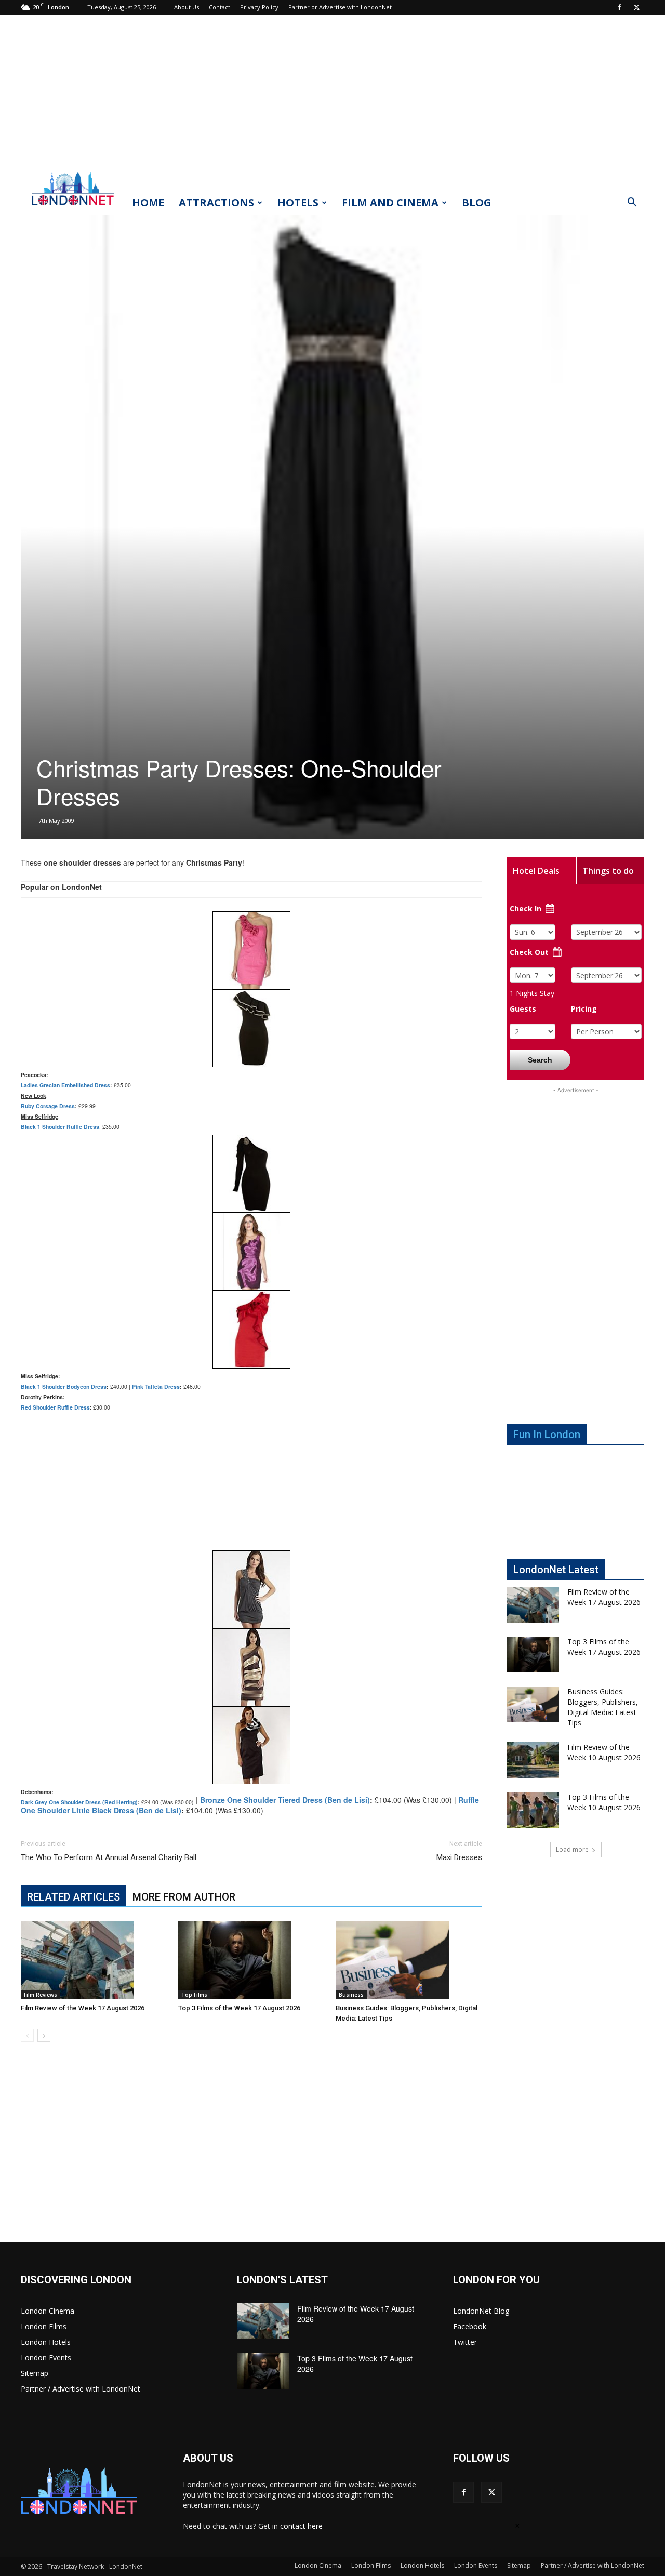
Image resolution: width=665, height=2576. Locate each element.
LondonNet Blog (481, 2311)
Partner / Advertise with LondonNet (81, 2389)
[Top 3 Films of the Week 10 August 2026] (533, 1810)
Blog (477, 202)
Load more (572, 1849)
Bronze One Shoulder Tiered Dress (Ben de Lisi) (285, 1800)
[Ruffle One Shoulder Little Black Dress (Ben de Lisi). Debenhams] (251, 1745)
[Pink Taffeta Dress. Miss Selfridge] (251, 1252)
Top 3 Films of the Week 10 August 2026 (604, 1802)
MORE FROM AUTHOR (184, 1897)
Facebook (470, 2326)
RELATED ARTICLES (74, 1897)
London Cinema (48, 2311)
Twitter (465, 2342)
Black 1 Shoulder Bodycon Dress (64, 1386)
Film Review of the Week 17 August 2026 (83, 2008)
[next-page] (44, 2035)
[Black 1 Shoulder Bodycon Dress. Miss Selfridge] (251, 1174)
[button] (632, 203)
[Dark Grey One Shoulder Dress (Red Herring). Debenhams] (251, 1589)
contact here (301, 2526)
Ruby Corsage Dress (48, 1106)
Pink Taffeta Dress (156, 1386)
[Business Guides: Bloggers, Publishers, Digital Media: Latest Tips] (409, 1960)
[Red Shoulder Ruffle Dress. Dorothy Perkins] (251, 1330)
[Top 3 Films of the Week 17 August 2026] (251, 1960)
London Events (46, 2358)
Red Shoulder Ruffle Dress (55, 1407)
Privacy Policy (259, 7)
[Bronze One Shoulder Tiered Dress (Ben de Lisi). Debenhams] (251, 1667)
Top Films (194, 1995)
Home (148, 202)
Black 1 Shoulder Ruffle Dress (60, 1127)
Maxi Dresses (459, 1857)
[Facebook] (619, 7)
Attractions (216, 202)
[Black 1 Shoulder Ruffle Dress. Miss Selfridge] (251, 1028)
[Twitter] (636, 7)
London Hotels (46, 2342)
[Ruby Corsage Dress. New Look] (251, 950)
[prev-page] (27, 2035)
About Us (187, 7)
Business (351, 1995)
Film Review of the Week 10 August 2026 (604, 1752)
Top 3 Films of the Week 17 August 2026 (239, 2008)
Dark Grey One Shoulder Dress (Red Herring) (79, 1802)
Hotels (298, 202)
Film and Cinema (390, 202)
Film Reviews (41, 1995)
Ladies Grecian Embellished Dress (65, 1085)
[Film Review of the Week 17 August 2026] (94, 1960)
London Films (44, 2326)
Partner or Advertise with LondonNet (340, 7)
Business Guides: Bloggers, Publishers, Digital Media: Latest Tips (603, 1707)
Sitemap (35, 2373)
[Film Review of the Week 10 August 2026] (533, 1760)
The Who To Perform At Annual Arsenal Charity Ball (109, 1857)
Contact (220, 7)
